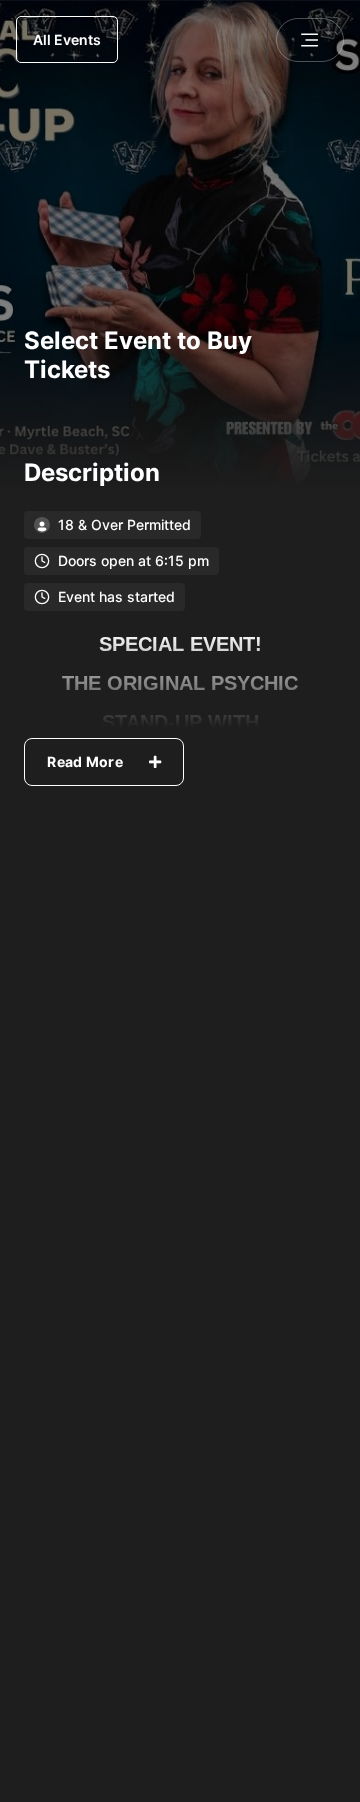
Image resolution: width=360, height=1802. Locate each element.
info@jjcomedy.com (257, 1539)
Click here (291, 1602)
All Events (67, 39)
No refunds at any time (111, 1333)
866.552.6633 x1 (267, 1476)
